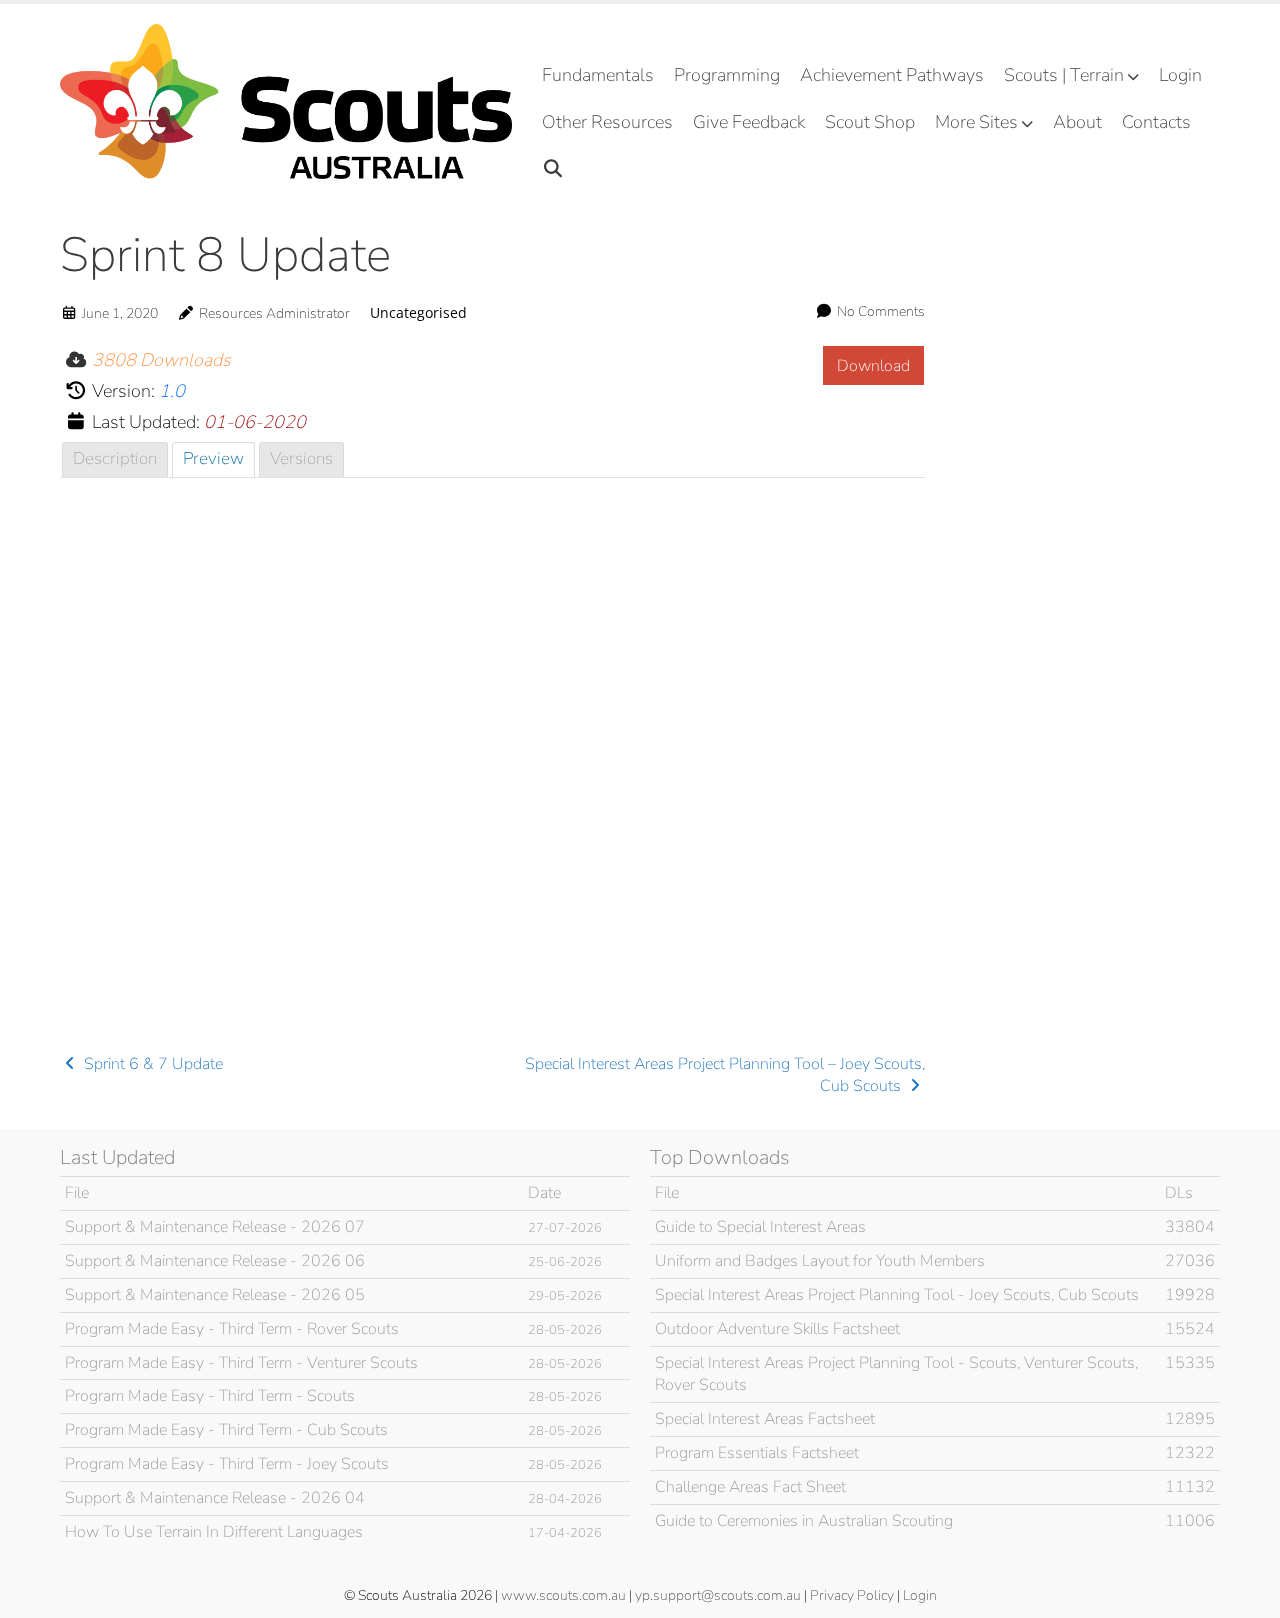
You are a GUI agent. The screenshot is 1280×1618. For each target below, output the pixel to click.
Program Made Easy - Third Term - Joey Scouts (227, 1464)
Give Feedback (749, 122)
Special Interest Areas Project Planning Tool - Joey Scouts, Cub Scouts (897, 1295)
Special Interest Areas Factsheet (765, 1419)
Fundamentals (598, 75)
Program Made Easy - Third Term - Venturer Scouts (241, 1363)
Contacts (1156, 122)
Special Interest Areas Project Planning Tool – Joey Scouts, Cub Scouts (725, 1075)
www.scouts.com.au (563, 1595)
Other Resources (607, 122)
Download (873, 366)
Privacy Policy (852, 1595)
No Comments (881, 311)
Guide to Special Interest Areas (760, 1227)
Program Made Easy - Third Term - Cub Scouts (226, 1430)
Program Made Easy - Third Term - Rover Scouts (232, 1329)
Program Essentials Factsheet (757, 1453)
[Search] (553, 169)
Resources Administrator (274, 313)
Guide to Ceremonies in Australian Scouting (804, 1521)
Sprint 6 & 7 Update (151, 1064)
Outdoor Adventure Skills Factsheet (777, 1329)
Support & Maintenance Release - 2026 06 (215, 1261)
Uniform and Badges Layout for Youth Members (820, 1261)
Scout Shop (870, 122)
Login (1180, 75)
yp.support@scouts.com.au (718, 1595)
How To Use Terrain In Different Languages (214, 1532)
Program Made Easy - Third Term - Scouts (210, 1396)
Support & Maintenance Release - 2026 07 (215, 1227)
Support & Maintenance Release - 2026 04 (215, 1498)
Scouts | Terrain (1064, 75)
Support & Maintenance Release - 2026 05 (215, 1295)
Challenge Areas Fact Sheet (750, 1487)
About (1077, 122)
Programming (727, 75)
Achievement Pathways (892, 75)
